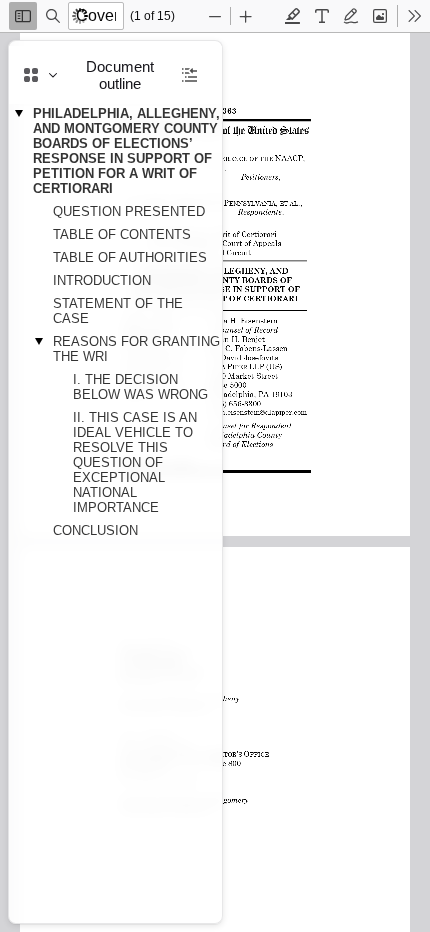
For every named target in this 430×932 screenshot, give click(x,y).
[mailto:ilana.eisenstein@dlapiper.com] (259, 411)
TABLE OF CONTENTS (122, 234)
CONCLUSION (95, 530)
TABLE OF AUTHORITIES (130, 257)
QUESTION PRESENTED (129, 211)
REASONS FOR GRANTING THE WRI (136, 349)
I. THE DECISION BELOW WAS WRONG (140, 387)
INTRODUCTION (102, 280)
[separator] (228, 482)
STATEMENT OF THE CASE (118, 311)
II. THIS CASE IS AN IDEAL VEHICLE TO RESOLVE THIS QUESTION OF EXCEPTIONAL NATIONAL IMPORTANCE (135, 462)
